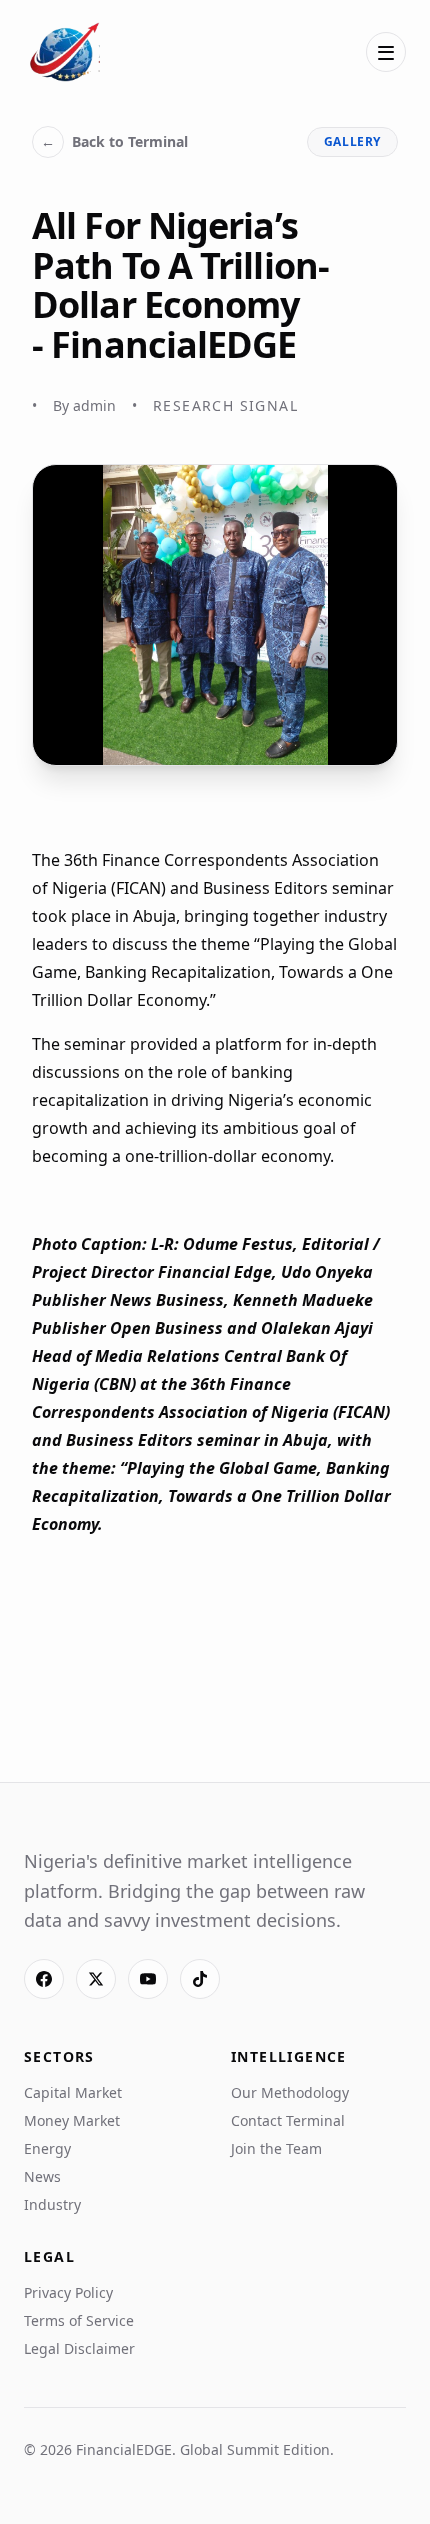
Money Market (72, 2120)
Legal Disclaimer (79, 2348)
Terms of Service (79, 2320)
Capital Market (73, 2092)
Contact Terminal (288, 2120)
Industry (52, 2204)
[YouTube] (148, 1979)
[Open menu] (386, 52)
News (42, 2176)
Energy (47, 2148)
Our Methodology (290, 2092)
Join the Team (276, 2148)
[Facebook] (44, 1979)
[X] (96, 1979)
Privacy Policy (68, 2292)
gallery (352, 141)
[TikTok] (200, 1979)
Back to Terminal (114, 141)
